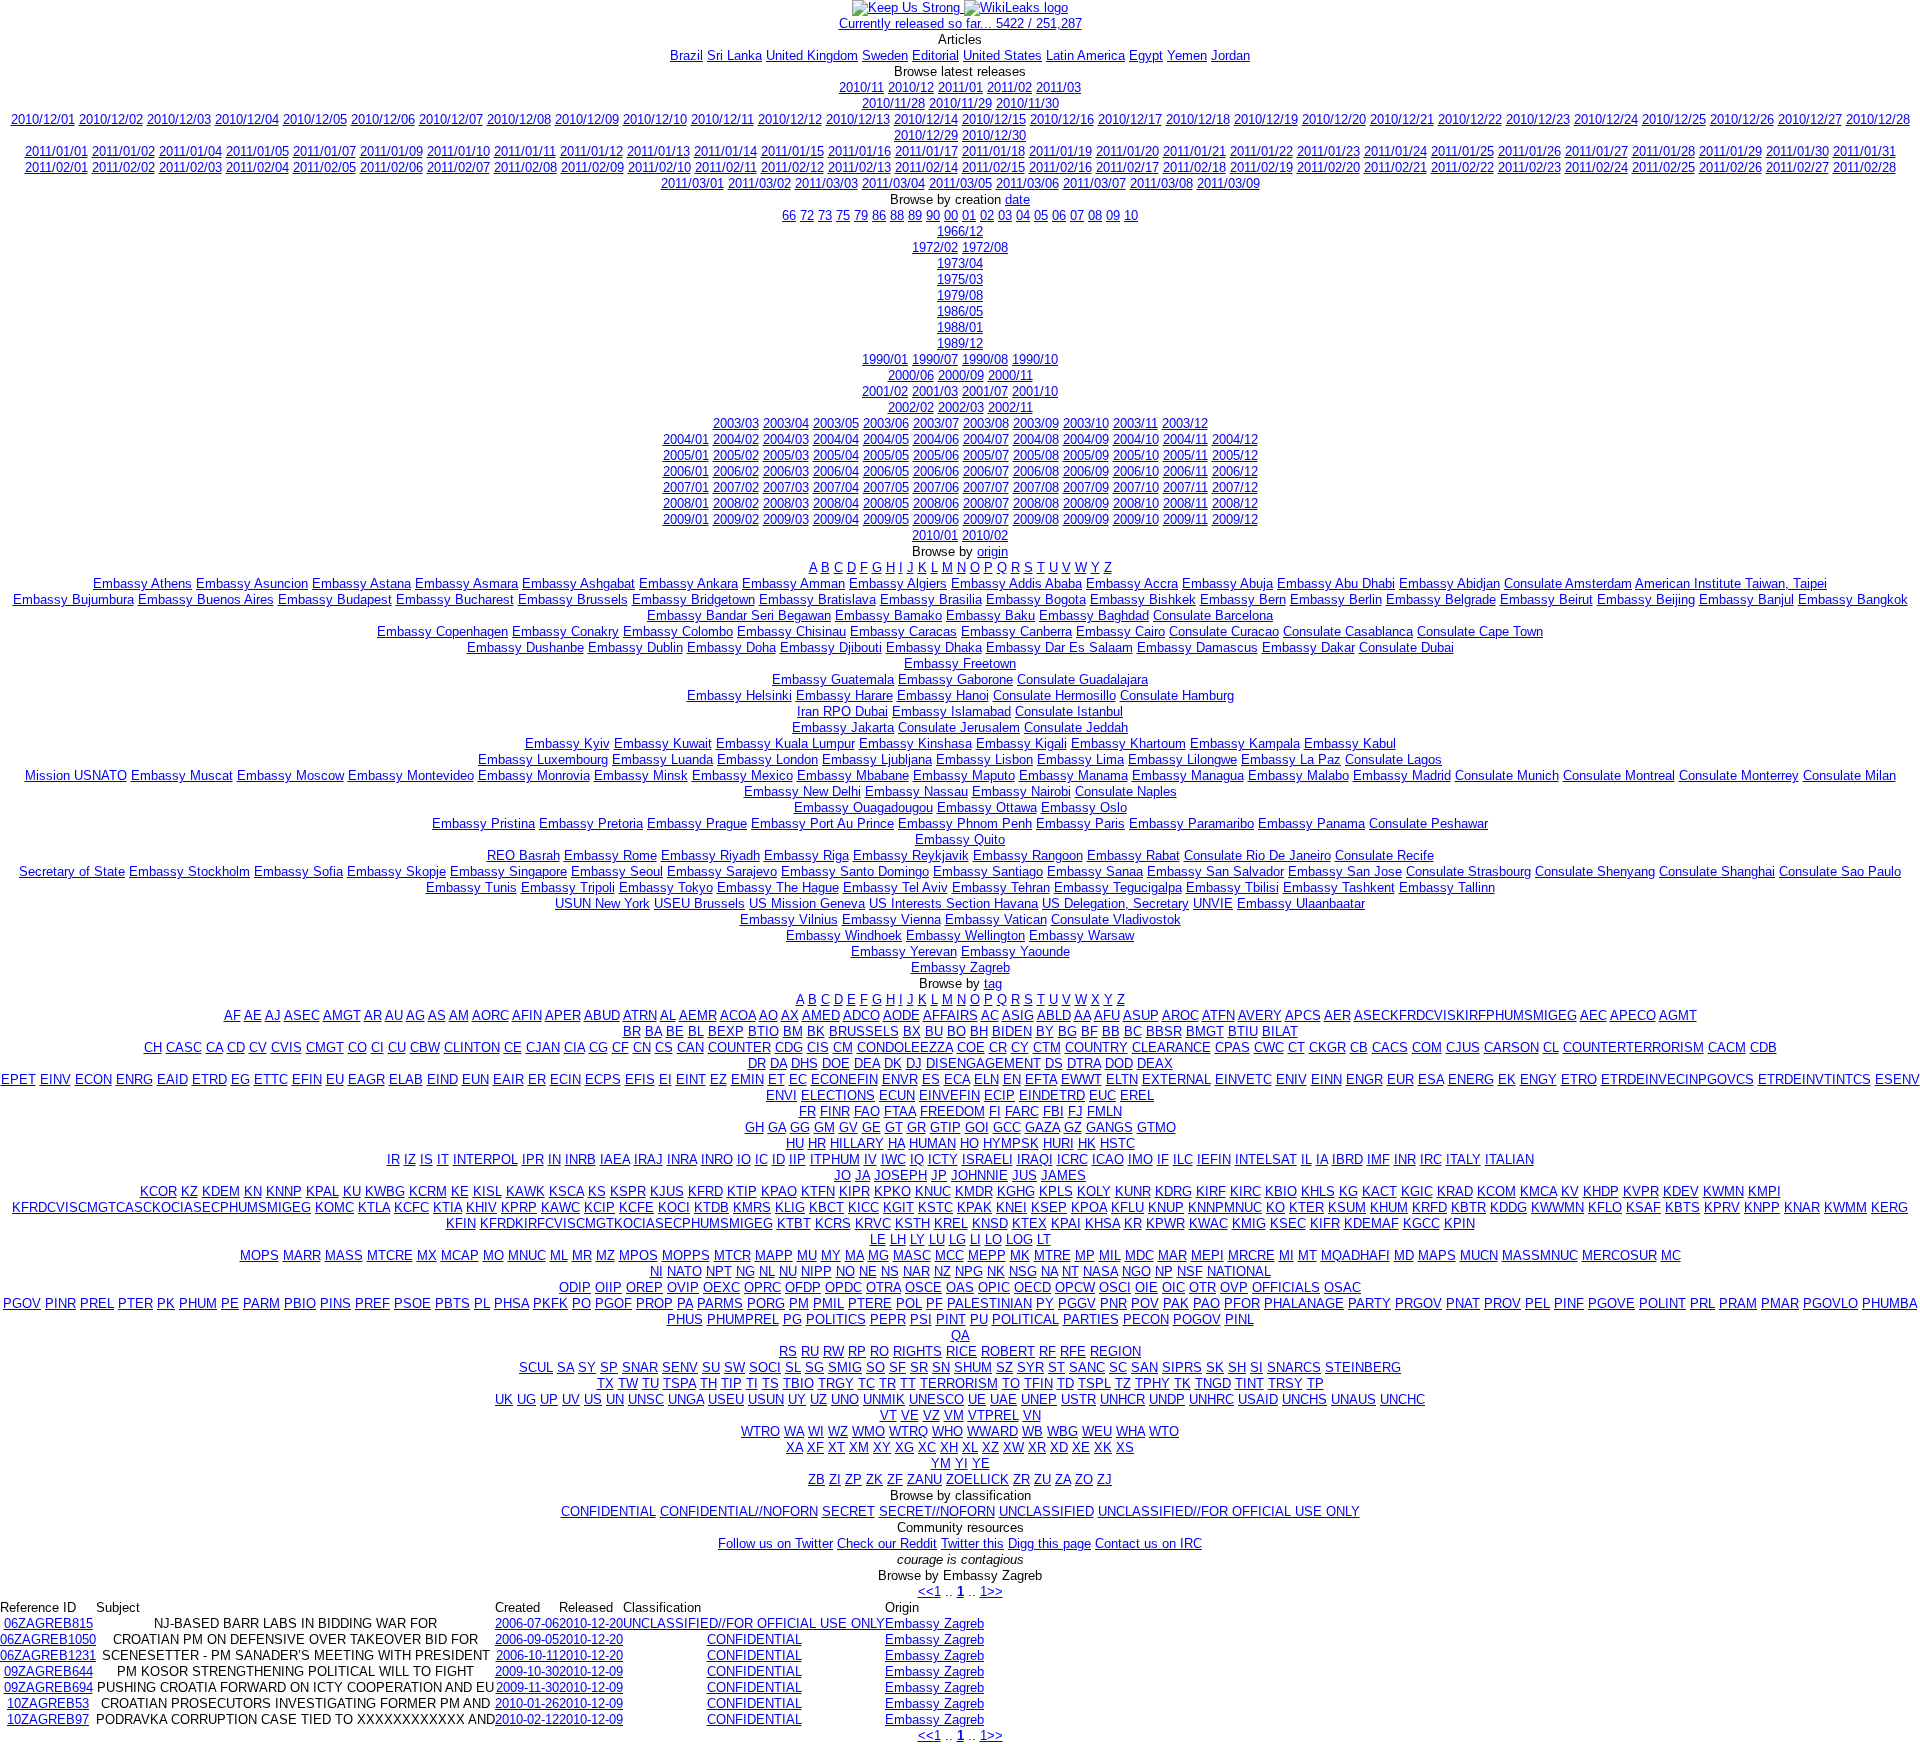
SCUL (536, 1367)
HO (969, 1143)
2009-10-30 (527, 1671)
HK (1087, 1143)
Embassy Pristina (483, 823)
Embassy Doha (731, 647)
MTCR (732, 1255)
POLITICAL (1025, 1319)
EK (1507, 1079)
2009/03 (786, 519)
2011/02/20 (1328, 167)
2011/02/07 (458, 167)
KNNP (284, 1191)
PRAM (1738, 1303)
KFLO (1605, 1207)
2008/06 (936, 503)
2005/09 (1086, 455)
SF (897, 1367)
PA (685, 1303)
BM (793, 1031)
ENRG (134, 1079)
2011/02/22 (1462, 167)
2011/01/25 (1462, 151)
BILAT (1280, 1031)
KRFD (1429, 1207)
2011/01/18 (993, 151)
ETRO (1579, 1079)
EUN (475, 1079)
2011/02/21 (1395, 167)
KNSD (990, 1223)
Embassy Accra (1132, 583)
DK (893, 1063)
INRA (682, 1159)
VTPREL (993, 1415)
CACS (1390, 1047)
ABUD (602, 1015)
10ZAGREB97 (48, 1719)
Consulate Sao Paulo (1840, 871)
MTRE (1052, 1255)
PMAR (1780, 1303)
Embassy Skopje (396, 871)
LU (937, 1239)
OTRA (883, 1287)
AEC (1593, 1015)
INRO (717, 1159)
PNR (1113, 1303)
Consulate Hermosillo (1054, 695)
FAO (867, 1111)
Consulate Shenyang (1595, 871)
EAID (172, 1079)
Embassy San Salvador (1215, 871)
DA (778, 1063)
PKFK (550, 1303)
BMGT (1205, 1031)
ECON (93, 1079)
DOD (1119, 1063)
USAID (1258, 1399)
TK (1182, 1383)
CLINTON (472, 1047)
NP (1164, 1271)
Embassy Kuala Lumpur (785, 743)
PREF (372, 1303)
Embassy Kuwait (663, 743)
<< (926, 1591)
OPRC (762, 1287)
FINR (835, 1111)
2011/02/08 (525, 167)
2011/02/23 (1529, 167)
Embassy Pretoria (591, 823)
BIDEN (1012, 1031)
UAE (1003, 1399)
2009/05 (886, 519)
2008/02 (736, 503)
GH (754, 1127)
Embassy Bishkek (1143, 599)
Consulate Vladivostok (1116, 919)
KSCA (566, 1191)
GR (916, 1127)
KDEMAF (1371, 1223)
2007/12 (1235, 487)
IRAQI (1035, 1159)
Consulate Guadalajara (1082, 679)
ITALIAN (1509, 1159)
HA (896, 1143)
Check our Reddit (887, 1543)
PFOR (1242, 1303)
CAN (690, 1047)
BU (934, 1031)
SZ (1004, 1367)
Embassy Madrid (1402, 775)
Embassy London (767, 759)
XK (1103, 1447)
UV (571, 1399)
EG (240, 1079)
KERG (1889, 1207)
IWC (893, 1159)
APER (563, 1015)
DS (1054, 1063)
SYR (1030, 1367)
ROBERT (1008, 1351)
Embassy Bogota (1036, 599)
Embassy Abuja (1227, 583)
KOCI (674, 1207)
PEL (1537, 1303)
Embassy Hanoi (943, 695)
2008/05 (886, 503)
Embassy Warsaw (1081, 935)
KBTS (1682, 1207)
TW (628, 1383)
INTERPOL (485, 1159)
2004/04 (836, 439)
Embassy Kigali (1021, 743)
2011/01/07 (324, 151)
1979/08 (960, 295)
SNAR (640, 1367)
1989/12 (960, 343)
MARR (302, 1255)
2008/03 (786, 503)
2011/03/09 (1228, 183)
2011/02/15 (993, 167)
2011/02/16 (1060, 167)
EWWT (1081, 1079)
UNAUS (1353, 1399)
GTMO (1156, 1127)
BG (1067, 1031)
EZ (718, 1079)
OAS (960, 1287)
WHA (1130, 1431)
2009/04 (836, 519)
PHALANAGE (1304, 1303)
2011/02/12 (792, 167)
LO (993, 1239)
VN (1032, 1415)
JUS (1024, 1175)
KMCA (1538, 1191)
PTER (135, 1303)
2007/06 (936, 487)
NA (1049, 1271)
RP (857, 1351)
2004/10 (1136, 439)
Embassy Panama (1311, 823)
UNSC (646, 1399)
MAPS (1437, 1255)
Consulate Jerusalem (959, 727)
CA (214, 1047)
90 (933, 215)
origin (992, 551)
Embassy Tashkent (1339, 887)
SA (565, 1367)
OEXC (721, 1287)
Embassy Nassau (916, 791)
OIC (1173, 1287)
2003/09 (1036, 423)
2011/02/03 (190, 167)
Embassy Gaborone (955, 679)
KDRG (1173, 1191)
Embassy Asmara (466, 583)
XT (836, 1447)
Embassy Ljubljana (877, 759)
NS (890, 1271)
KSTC (935, 1207)
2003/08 (986, 423)
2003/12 (1185, 423)
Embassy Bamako (888, 615)
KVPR (1641, 1191)
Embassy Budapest (335, 599)
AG (415, 1015)
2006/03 (786, 471)
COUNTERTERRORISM (1633, 1047)
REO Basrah (523, 855)
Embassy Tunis (471, 887)
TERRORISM (959, 1383)
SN (941, 1367)
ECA (957, 1079)
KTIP (742, 1191)
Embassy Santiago (988, 871)
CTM (1047, 1047)
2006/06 (936, 471)
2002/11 (1010, 407)
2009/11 (1185, 519)
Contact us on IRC (1148, 1543)
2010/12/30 (994, 135)
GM (824, 1127)
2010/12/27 (1810, 119)
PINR (60, 1303)
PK (166, 1303)
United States (1002, 55)
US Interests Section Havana (953, 903)
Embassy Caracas (903, 631)
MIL (1110, 1255)
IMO (1140, 1159)
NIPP (816, 1271)
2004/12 (1235, 439)
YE (981, 1463)
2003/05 (836, 423)
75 (843, 215)
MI (1286, 1255)
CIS (818, 1047)
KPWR (1165, 1223)
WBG (1062, 1431)
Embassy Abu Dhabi (1336, 583)
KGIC (1417, 1191)
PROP (654, 1303)
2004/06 (936, 439)
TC (866, 1383)
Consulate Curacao (1224, 631)
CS (664, 1047)
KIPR (854, 1191)
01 (969, 215)
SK (1215, 1367)
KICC (863, 1207)
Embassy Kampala (1245, 743)
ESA (1431, 1079)
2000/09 (961, 375)
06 (1059, 215)
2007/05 (886, 487)
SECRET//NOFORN (937, 1511)
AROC (1180, 1015)
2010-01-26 (527, 1703)
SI (1256, 1367)
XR (1037, 1447)
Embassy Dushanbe (525, 647)
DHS (804, 1063)
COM (1427, 1047)
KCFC (411, 1207)
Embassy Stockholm (189, 871)
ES (931, 1079)
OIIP (608, 1287)
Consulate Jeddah (1076, 727)
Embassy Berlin (1336, 599)
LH (898, 1239)
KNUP (1166, 1207)
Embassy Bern (1243, 599)
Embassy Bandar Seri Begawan (739, 615)
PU (979, 1319)
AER (1337, 1015)
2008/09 (1086, 503)
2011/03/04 (893, 183)
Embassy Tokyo (666, 887)
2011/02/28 (1864, 167)
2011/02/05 (324, 167)
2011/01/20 (1127, 151)
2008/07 (986, 503)
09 (1113, 215)
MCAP (460, 1255)
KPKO (892, 1191)
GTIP (945, 1127)
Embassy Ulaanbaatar (1301, 903)
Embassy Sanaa (1095, 871)
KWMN (1723, 1191)
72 (807, 215)
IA (1322, 1159)
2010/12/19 (1266, 119)
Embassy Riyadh (710, 855)
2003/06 (886, 423)
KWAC (1208, 1223)
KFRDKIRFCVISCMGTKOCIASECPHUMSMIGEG (626, 1223)
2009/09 (1086, 519)
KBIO (1281, 1191)
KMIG (1249, 1223)
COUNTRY (1096, 1047)
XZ (990, 1447)
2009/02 (736, 519)
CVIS (286, 1047)
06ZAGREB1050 (48, 1639)
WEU (1097, 1431)
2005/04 (836, 455)
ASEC (302, 1015)
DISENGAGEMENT (983, 1063)
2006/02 (736, 471)
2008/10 (1136, 503)
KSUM (1347, 1207)
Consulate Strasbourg (1468, 871)
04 (1023, 215)
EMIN (747, 1079)
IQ (917, 1159)
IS (426, 1159)
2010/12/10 (655, 119)
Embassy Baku (990, 615)
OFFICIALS (1286, 1287)
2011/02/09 (592, 167)
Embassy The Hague (778, 887)
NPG (969, 1271)
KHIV (481, 1207)
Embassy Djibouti (831, 647)
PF (934, 1303)
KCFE (636, 1207)
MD (1404, 1255)
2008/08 (1036, 503)
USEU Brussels (699, 903)
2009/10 (1136, 519)
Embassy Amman (793, 583)
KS (597, 1191)
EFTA (1041, 1079)
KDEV (1681, 1191)
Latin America (1085, 55)
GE (871, 1127)
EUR (1400, 1079)
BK (816, 1031)
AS (437, 1015)
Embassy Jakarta (843, 727)
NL (767, 1271)
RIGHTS (917, 1351)
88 (897, 215)
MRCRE (1251, 1255)
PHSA (511, 1303)
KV (1570, 1191)
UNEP (1039, 1399)
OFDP (803, 1287)
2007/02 (736, 487)
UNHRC (1211, 1399)
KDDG (1508, 1207)
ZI (835, 1479)
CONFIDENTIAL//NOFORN (739, 1511)
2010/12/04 (247, 119)
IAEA (615, 1159)
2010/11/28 (893, 103)
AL (668, 1015)
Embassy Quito (960, 839)
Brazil (686, 55)
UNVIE (1213, 903)
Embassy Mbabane (853, 775)
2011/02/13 (859, 167)
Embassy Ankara (688, 583)
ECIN (565, 1079)
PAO (1206, 1303)
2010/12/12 (790, 119)
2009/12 (1235, 519)
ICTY (943, 1159)
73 (825, 215)
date (1017, 199)
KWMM (1845, 1207)
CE (513, 1047)
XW (1013, 1447)
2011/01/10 (458, 151)
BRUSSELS (864, 1031)
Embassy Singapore (508, 871)
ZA (1063, 1479)
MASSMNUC (1540, 1255)
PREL (97, 1303)
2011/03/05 (960, 183)
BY (1045, 1031)
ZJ (1104, 1479)
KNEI (1011, 1207)
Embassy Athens (142, 583)
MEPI (1207, 1255)
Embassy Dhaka (934, 647)
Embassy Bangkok (1853, 599)
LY (917, 1239)
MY (831, 1255)
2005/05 (886, 455)
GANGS (1109, 1127)
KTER (1306, 1207)
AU (394, 1015)
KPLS (1056, 1191)
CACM (1727, 1047)
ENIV (1291, 1079)
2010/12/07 (451, 119)
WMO (868, 1431)
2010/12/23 (1538, 119)
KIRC (1245, 1191)
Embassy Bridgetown (693, 599)
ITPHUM (835, 1159)
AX (790, 1015)
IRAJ (648, 1159)
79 (861, 215)
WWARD (992, 1431)
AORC (490, 1015)
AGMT (1678, 1015)
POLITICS (836, 1319)
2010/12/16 (1062, 119)
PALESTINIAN (989, 1303)
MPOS (638, 1255)
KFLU (1127, 1207)
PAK (1176, 1303)
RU (810, 1351)
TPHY (1152, 1383)
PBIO (300, 1303)
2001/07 (985, 391)
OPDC (843, 1287)
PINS (335, 1303)
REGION (1115, 1351)
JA (862, 1175)
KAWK (525, 1191)
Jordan (1230, 55)
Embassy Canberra (1016, 631)
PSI (921, 1319)
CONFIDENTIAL (608, 1511)
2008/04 (836, 503)
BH (979, 1031)
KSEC (1288, 1223)
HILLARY (857, 1143)
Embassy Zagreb (960, 967)
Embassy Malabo (1298, 775)
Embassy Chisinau (791, 631)
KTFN (818, 1191)
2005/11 (1185, 455)
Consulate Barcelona (1213, 615)
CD (236, 1047)
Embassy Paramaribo (1191, 823)
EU (335, 1079)
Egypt (1146, 55)
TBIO (798, 1383)
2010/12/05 (315, 119)
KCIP (599, 1207)
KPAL (322, 1191)
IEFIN (1214, 1159)
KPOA (1089, 1207)
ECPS (603, 1079)
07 (1077, 215)
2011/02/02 (123, 167)
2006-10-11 (527, 1655)
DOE (836, 1063)
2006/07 (986, 471)
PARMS (720, 1303)
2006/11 (1185, 471)
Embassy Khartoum (1128, 743)
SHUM (973, 1367)
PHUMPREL (743, 1319)
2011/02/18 (1194, 167)
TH (708, 1383)
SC (1118, 1367)
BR (632, 1031)
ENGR (1364, 1079)
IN (554, 1159)
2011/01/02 (123, 151)
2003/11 (1135, 423)
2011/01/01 (56, 151)
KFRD (705, 1191)
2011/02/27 (1797, 167)
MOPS (259, 1255)
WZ (838, 1431)
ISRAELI (987, 1159)
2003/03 (736, 423)
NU (788, 1271)
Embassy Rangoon (1028, 855)
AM (459, 1015)
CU (397, 1047)
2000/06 (911, 375)
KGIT (898, 1207)
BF (1089, 1031)
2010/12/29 (926, 135)
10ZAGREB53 (48, 1703)
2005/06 (936, 455)
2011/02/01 (56, 167)
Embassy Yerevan (904, 951)
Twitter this (972, 1543)
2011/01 (960, 87)
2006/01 (686, 471)
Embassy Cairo (1120, 631)
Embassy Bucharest (455, 599)
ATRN (640, 1015)
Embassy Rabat (1133, 855)
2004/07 (986, 439)
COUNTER (739, 1047)
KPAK (974, 1207)
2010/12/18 (1198, 119)
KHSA (1102, 1223)
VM (954, 1415)
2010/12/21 (1402, 119)
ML (559, 1255)
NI (656, 1271)
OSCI (1115, 1287)
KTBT (794, 1223)
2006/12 (1235, 471)
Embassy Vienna (891, 919)
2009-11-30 (527, 1687)
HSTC (1117, 1143)
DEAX (1155, 1063)
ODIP (575, 1287)
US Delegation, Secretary (1115, 903)
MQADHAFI (1355, 1255)
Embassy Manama (1073, 775)
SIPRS (1182, 1367)
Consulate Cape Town (1480, 631)
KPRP (519, 1207)
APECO (1633, 1015)
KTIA (447, 1207)
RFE (1073, 1351)
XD (1059, 1447)
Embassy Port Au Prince (822, 823)
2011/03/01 (692, 183)
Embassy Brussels (573, 599)
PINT (951, 1319)
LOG (1019, 1239)
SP (609, 1367)
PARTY (1369, 1303)
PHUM (198, 1303)
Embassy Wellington (965, 935)
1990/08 (985, 359)
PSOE (412, 1303)
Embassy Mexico (742, 775)
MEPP (987, 1255)
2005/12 (1235, 455)
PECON (1146, 1319)
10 (1131, 215)
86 (879, 215)
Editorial (935, 55)
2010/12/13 (858, 119)
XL (970, 1447)
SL (793, 1367)
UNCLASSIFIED (1046, 1511)
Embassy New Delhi (802, 791)
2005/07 (986, 455)
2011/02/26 (1730, 167)
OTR (1202, 1287)
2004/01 (686, 439)
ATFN (1218, 1015)
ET (776, 1079)
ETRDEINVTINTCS (1814, 1079)
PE (230, 1303)
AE (253, 1015)
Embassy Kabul (1350, 743)
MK (1020, 1255)
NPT (719, 1271)
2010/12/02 (111, 119)
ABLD (1054, 1015)
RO (879, 1351)
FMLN (1104, 1111)
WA (794, 1431)
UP (549, 1399)
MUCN (1479, 1255)
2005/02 (736, 455)
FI (995, 1111)
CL (1551, 1047)
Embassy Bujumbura (73, 599)
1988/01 (960, 327)
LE (878, 1239)
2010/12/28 (1878, 119)
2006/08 (1036, 471)
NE (868, 1271)
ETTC (271, 1079)
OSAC (1342, 1287)
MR (582, 1255)
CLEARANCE (1171, 1047)
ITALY (1463, 1159)
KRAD (1455, 1191)
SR (919, 1367)
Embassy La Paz (1291, 759)
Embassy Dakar (1308, 647)
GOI (977, 1127)
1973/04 (960, 263)
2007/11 (1185, 487)
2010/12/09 (587, 119)
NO (845, 1271)
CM (843, 1047)
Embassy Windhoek (844, 935)
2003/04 (786, 423)
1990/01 (885, 359)
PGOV (22, 1303)
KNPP (1762, 1207)
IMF (1378, 1159)
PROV (1502, 1303)
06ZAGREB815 (48, 1623)
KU (352, 1191)
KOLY (1094, 1191)
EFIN (307, 1079)
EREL (1137, 1095)
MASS (344, 1255)
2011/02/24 (1596, 167)
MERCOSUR (1619, 1255)
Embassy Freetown (960, 663)
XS (1125, 1447)
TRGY (836, 1383)
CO (357, 1047)
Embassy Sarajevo (722, 871)
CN (642, 1047)
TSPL (1094, 1383)
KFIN (461, 1223)
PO (581, 1303)
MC (1671, 1255)
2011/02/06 (391, 167)
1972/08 (985, 247)
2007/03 (786, 487)
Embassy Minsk (641, 775)
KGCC (1421, 1223)
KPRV (1722, 1207)
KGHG (1016, 1191)
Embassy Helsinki (739, 695)
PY (1045, 1303)
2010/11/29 (960, 103)
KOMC (334, 1207)
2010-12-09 (591, 1671)
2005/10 (1136, 455)
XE (1081, 1447)
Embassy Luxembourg (543, 759)
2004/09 (1086, 439)
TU (650, 1383)
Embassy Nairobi (1021, 791)
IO (744, 1159)
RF (1047, 1351)
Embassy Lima (1080, 759)
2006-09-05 (527, 1639)
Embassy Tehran (1001, 887)
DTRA (1084, 1063)
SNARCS (1294, 1367)
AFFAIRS (950, 1015)
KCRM (428, 1191)
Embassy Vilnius (789, 919)
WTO (1164, 1431)
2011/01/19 (1060, 151)
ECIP (999, 1095)
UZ (818, 1399)
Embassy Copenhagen (442, 631)
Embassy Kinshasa (915, 743)
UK (504, 1399)
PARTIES (1091, 1319)
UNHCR (1122, 1399)
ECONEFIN (844, 1079)
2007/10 (1136, 487)
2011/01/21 (1194, 151)
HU (795, 1143)
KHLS (1318, 1191)
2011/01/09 (391, 151)
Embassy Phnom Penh (965, 823)
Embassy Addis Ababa (1016, 583)
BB (1111, 1031)
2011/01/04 (190, 151)
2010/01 (935, 535)
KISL (487, 1191)
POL (909, 1303)
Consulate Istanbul (1069, 711)
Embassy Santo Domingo (855, 871)
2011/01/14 (725, 151)
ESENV (1897, 1079)
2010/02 (985, 535)
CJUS (1463, 1047)
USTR (1078, 1399)
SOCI (765, 1367)
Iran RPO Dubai (842, 711)
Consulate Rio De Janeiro (1257, 855)
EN (1012, 1079)
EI (665, 1079)
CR (998, 1047)
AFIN (527, 1015)
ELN (986, 1079)
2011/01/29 (1730, 151)
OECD (1032, 1287)
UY (797, 1399)
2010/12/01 (43, 119)
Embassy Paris (1080, 823)
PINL (1239, 1319)
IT (443, 1159)
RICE (961, 1351)
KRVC (873, 1223)
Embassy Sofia (298, 871)
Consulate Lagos (1393, 759)
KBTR (1468, 1207)
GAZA (1042, 1127)
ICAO (1108, 1159)
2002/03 (961, 407)
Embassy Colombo (678, 631)
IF (1163, 1159)
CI (377, 1047)
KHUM (1389, 1207)
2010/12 (911, 87)
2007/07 (986, 487)
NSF (1190, 1271)
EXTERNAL (1176, 1079)
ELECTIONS (838, 1095)
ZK (874, 1479)
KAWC (560, 1207)
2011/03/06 (1027, 183)
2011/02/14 (926, 167)
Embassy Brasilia (931, 599)
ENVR (900, 1079)
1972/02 (935, 247)
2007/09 (1086, 487)
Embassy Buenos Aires (206, 599)
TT (908, 1383)
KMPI (1764, 1191)
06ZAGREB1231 (48, 1655)
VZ (931, 1415)
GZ (1073, 1127)
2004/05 (886, 439)
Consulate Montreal (1619, 775)
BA (653, 1031)
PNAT (1463, 1303)
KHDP (1601, 1191)
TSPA (679, 1383)
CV (258, 1047)
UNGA (686, 1399)
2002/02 (911, 407)
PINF (1569, 1303)
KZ (189, 1191)
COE (971, 1047)
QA (960, 1335)
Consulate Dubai (1406, 647)
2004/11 (1185, 439)
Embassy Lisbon (984, 759)
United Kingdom (812, 55)
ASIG (1018, 1015)
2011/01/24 (1395, 151)
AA (1082, 1015)
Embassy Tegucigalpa (1118, 887)
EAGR (366, 1079)
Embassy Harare (844, 695)
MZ (605, 1255)
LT (1044, 1239)
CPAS (1232, 1047)
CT (1296, 1047)
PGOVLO (1830, 1303)
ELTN (1122, 1079)
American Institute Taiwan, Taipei (1731, 583)
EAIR (508, 1079)
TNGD (1213, 1383)
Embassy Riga (806, 855)
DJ (914, 1063)
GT (894, 1127)
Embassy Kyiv (567, 743)
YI (961, 1463)
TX (605, 1383)
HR (817, 1143)
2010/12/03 (179, 119)
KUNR (1133, 1191)
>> (995, 1591)
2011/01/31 (1864, 151)
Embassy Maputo (964, 775)
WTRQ (908, 1431)
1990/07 (935, 359)
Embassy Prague (697, 823)
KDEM (221, 1191)
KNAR (1802, 1207)
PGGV (1077, 1303)
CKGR (1327, 1047)
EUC (1102, 1095)
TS (770, 1383)
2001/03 (935, 391)
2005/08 (1036, 455)
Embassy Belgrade (1441, 599)
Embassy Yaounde (1015, 951)
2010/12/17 (1130, 119)
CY (1020, 1047)
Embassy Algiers (898, 583)
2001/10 (1035, 391)
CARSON (1511, 1047)
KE (460, 1191)
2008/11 (1185, 503)
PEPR (888, 1319)
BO (956, 1031)
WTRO (760, 1431)
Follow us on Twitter (775, 1543)
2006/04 (836, 471)
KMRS (752, 1207)
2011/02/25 (1663, 167)
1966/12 (960, 231)
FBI (1053, 1111)
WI (816, 1431)
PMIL (828, 1303)
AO (768, 1015)
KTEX (1029, 1223)
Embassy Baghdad (1094, 615)
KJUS (667, 1191)
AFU (1107, 1015)
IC (761, 1159)
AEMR (698, 1015)
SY (587, 1367)
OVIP (683, 1287)
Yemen (1187, 55)
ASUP (1141, 1015)
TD (1065, 1383)
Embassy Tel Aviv (895, 887)
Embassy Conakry (565, 631)
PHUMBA (1889, 1303)
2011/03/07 (1094, 183)
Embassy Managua (1188, 775)
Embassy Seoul (617, 871)
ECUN (897, 1095)
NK (996, 1271)
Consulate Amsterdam (1568, 583)
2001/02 (885, 391)
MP (1085, 1255)
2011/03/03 (826, 183)
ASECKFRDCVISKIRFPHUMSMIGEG (1465, 1015)
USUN (766, 1399)
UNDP (1167, 1399)
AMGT (342, 1015)
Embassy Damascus (1197, 647)
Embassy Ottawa (987, 807)
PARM (261, 1303)
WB (1032, 1431)
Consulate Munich (1507, 775)
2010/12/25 (1674, 119)
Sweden (885, 55)
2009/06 (936, 519)
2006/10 (1136, 471)
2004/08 (1036, 439)
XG (904, 1447)
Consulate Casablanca (1348, 631)
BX (912, 1031)
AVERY (1260, 1015)
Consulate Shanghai (1717, 871)
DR (757, 1063)
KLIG (790, 1207)
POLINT (1662, 1303)
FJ (1075, 1111)
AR (373, 1015)
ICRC (1072, 1159)
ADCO (861, 1015)
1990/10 (1035, 359)
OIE (1146, 1287)
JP (939, 1175)
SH (1237, 1367)
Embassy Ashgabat (578, 583)
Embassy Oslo (1084, 807)
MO (493, 1255)
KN (253, 1191)
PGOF (613, 1303)
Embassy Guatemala (833, 679)
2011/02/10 (659, 167)
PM (799, 1303)
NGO (1136, 1271)
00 (951, 215)
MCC (949, 1255)
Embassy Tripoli (568, 887)
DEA (867, 1063)
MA (854, 1255)
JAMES (1063, 1175)
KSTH (912, 1223)
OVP (1234, 1287)
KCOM (1496, 1191)
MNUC (527, 1255)
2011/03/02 (759, 183)
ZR (1021, 1479)
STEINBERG (1363, 1367)
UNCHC (1402, 1399)
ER (537, 1079)
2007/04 (836, 487)
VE (910, 1415)
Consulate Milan (1849, 775)
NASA (1100, 1271)
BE (675, 1031)
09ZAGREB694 (48, 1687)
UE (977, 1399)
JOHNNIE (979, 1175)
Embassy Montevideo (411, 775)
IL (1306, 1159)
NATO (684, 1271)
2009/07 (986, 519)
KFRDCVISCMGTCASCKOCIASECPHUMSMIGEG (161, 1207)
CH (153, 1047)
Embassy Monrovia (534, 775)
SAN (1144, 1367)
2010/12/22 (1470, 119)
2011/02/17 (1127, 167)
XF (815, 1447)
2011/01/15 (792, 151)
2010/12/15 (994, 119)
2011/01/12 (591, 151)
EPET (18, 1079)
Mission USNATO (76, 775)
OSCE (923, 1287)
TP (1315, 1383)
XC (927, 1447)
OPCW (1075, 1287)
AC (990, 1015)
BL (696, 1031)
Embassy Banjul (1746, 599)
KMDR (974, 1191)
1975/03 (960, 279)
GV (848, 1127)
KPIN (1459, 1223)
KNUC (933, 1191)
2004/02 (736, 439)
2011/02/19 (1261, 167)
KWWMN (1557, 1207)
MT (1307, 1255)
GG (800, 1127)
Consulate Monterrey (1739, 775)
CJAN (543, 1047)
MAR (1172, 1255)
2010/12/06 (383, 119)
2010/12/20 (1334, 119)
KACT (1379, 1191)
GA (777, 1127)
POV (1145, 1303)
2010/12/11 (722, 119)
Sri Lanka (734, 55)
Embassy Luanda (662, 759)
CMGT (325, 1047)
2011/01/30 (1797, 151)
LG (957, 1239)
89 (915, 215)
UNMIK (884, 1399)
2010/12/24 (1606, 119)
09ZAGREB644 (48, 1671)
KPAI (1066, 1223)
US (593, 1399)
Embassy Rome (610, 855)
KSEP (1049, 1207)
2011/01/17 (926, 151)
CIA (574, 1047)
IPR (533, 1159)
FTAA (900, 1111)
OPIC (994, 1287)
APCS (1303, 1015)
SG (814, 1367)
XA (794, 1447)
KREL (951, 1223)
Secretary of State (72, 871)
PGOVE (1611, 1303)
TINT (1249, 1383)
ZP (853, 1479)
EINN (1326, 1079)
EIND (442, 1079)
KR (1133, 1223)
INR (1405, 1159)
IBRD (1347, 1159)
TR (887, 1383)
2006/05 (886, 471)
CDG (789, 1047)
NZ (942, 1271)
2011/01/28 (1663, 151)
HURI (1058, 1143)
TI (752, 1383)
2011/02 (1009, 87)
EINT (691, 1079)
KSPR (628, 1191)
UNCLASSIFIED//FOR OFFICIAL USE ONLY (1229, 1511)
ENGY (1538, 1079)
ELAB (406, 1079)
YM (941, 1463)
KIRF (1211, 1191)
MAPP (774, 1255)
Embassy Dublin (635, 647)
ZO (1084, 1479)
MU (807, 1255)
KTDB (711, 1207)
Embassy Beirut (1546, 599)
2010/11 (861, 87)
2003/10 (1086, 423)
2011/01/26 (1529, 151)
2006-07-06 (527, 1623)
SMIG (845, 1367)
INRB (580, 1159)
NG (745, 1271)
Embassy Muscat (182, 775)
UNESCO (936, 1399)
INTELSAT (1266, 1159)
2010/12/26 (1742, 119)
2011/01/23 (1328, 151)
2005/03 (786, 455)
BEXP (726, 1031)
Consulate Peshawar (1428, 823)
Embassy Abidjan (1449, 583)
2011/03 (1058, 87)
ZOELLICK (977, 1479)
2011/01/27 (1596, 151)
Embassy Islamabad (951, 711)
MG (878, 1255)
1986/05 (960, 311)
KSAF (1643, 1207)
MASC (912, 1255)
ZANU (924, 1479)
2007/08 (1036, 487)
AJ (273, 1015)
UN (615, 1399)
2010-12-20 (591, 1623)
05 (1041, 215)
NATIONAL (1239, 1271)
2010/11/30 (1027, 103)
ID (778, 1159)
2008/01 (686, 503)
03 (1005, 215)
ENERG (1471, 1079)
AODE (901, 1015)
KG (1348, 1191)
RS (788, 1351)
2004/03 (786, 439)
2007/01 (686, 487)
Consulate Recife (1384, 855)
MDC (1139, 1255)
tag (993, 983)
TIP (731, 1383)
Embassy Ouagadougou (863, 807)
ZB (816, 1479)
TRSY (1285, 1383)
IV (870, 1159)
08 (1095, 215)
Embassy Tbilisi (1232, 887)
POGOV (1197, 1319)
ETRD (209, 1079)
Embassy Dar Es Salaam (1059, 647)
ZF (895, 1479)
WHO (947, 1431)
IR (393, 1159)
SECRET (848, 1511)
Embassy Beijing (1646, 599)
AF (232, 1015)
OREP (644, 1287)
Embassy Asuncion (252, 583)
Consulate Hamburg (1177, 695)
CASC (184, 1047)
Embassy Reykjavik (911, 855)
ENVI (781, 1095)
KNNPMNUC (1225, 1207)
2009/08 (1036, 519)
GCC (1007, 1127)
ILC (1183, 1159)
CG (598, 1047)
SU (711, 1367)
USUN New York (602, 903)
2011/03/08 (1161, 183)
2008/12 (1235, 503)
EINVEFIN (949, 1095)
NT (1070, 1271)
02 (987, 215)
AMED (821, 1015)
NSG (1023, 1271)
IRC (1431, 1159)
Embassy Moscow (290, 775)
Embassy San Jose (1345, 871)
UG (526, 1399)
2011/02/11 (726, 167)
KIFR (1325, 1223)
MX (427, 1255)
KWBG (385, 1191)
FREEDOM (952, 1111)
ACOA (738, 1015)
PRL (1702, 1303)
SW (734, 1367)
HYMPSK (1011, 1143)
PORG (766, 1303)
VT (888, 1415)
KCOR (158, 1191)
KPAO (779, 1191)
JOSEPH (900, 1175)
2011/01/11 (525, 151)
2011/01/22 (1261, 151)
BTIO (763, 1031)
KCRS (833, 1223)
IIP (797, 1159)
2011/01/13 (658, 151)
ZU (1042, 1479)
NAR (916, 1271)
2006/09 (1086, 471)
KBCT (826, 1207)
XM (859, 1447)
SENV (680, 1367)
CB (1359, 1047)
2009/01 (686, 519)
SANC (1087, 1367)
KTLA (374, 1207)
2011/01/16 (859, 151)
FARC (1022, 1111)
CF (620, 1047)
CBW (425, 1047)
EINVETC (1243, 1079)
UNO (845, 1399)
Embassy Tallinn (1447, 887)
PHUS (685, 1319)
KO (1275, 1207)
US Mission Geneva (807, 903)
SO (875, 1367)
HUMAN (932, 1143)
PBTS (452, 1303)
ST (1056, 1367)
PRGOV (1418, 1303)
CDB (1763, 1047)
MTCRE (390, 1255)
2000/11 (1010, 375)
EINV (55, 1079)
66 (789, 215)
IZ (410, 1159)
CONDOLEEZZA (905, 1047)
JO (842, 1175)
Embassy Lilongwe (1182, 759)
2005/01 (686, 455)
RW (833, 1351)
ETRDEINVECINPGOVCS (1677, 1079)
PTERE (870, 1303)
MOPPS (686, 1255)
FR (807, 1111)
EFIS (640, 1079)
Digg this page (1049, 1543)
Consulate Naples (1126, 791)
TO (1011, 1383)
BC (1133, 1031)
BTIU (1243, 1031)
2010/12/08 (519, 119)
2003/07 (936, 423)
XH (949, 1447)
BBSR (1164, 1031)
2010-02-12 (527, 1719)
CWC (1269, 1047)
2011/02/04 (257, 167)
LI (975, 1239)
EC (798, 1079)
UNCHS (1304, 1399)
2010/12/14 (926, 119)
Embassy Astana (361, 583)
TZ (1123, 1383)
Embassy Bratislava (817, 599)
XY (882, 1447)
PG (792, 1319)
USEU (726, 1399)
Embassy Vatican (996, 919)
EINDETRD (1052, 1095)
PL (482, 1303)
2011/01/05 (257, 151)
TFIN (1038, 1383)
